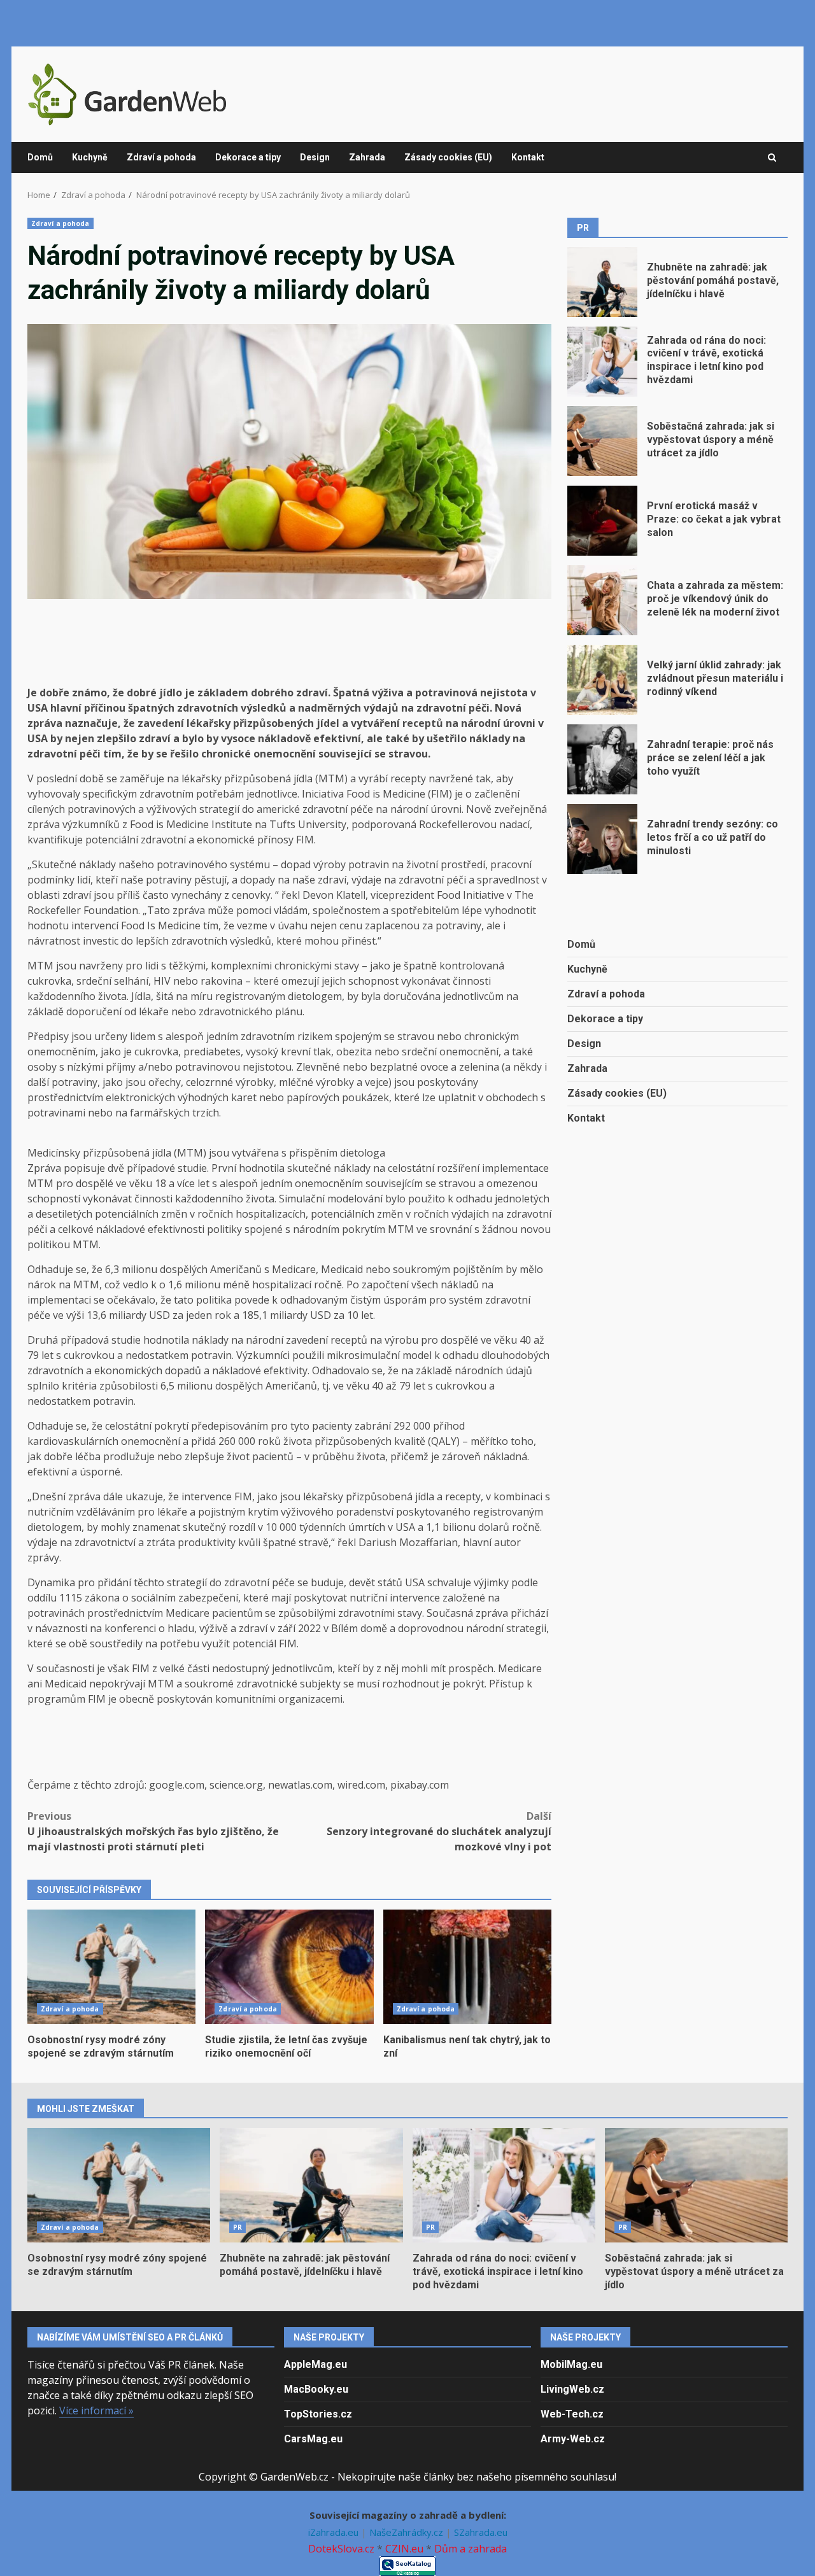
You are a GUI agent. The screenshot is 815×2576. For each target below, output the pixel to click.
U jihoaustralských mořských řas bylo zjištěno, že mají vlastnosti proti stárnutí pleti (153, 1831)
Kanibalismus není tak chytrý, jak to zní (467, 1967)
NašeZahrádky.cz (407, 2532)
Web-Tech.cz (572, 2414)
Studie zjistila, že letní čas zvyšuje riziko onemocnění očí (289, 1967)
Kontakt (528, 157)
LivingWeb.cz (572, 2389)
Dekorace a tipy (248, 157)
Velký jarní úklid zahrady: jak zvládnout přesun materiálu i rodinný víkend (602, 680)
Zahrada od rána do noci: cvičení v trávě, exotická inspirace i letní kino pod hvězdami (602, 362)
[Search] (772, 158)
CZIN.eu (404, 2549)
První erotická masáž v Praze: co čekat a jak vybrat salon (602, 521)
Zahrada (367, 157)
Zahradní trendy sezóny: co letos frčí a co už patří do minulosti (602, 839)
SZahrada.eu (481, 2532)
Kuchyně (90, 157)
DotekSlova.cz (341, 2549)
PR (237, 2227)
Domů (40, 157)
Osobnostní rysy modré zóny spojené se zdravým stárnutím (111, 1967)
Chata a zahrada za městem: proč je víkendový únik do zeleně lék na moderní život (602, 600)
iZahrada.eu (335, 2532)
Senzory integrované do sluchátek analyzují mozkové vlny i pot (439, 1831)
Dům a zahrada (471, 2549)
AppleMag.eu (315, 2364)
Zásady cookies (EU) (448, 157)
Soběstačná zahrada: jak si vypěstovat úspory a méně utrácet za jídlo (602, 441)
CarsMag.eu (313, 2439)
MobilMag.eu (571, 2364)
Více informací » (96, 2411)
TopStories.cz (318, 2414)
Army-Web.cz (573, 2439)
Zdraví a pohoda (161, 157)
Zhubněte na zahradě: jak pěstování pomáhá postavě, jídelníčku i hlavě (602, 282)
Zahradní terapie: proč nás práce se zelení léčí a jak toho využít (602, 759)
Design (315, 157)
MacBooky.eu (316, 2389)
